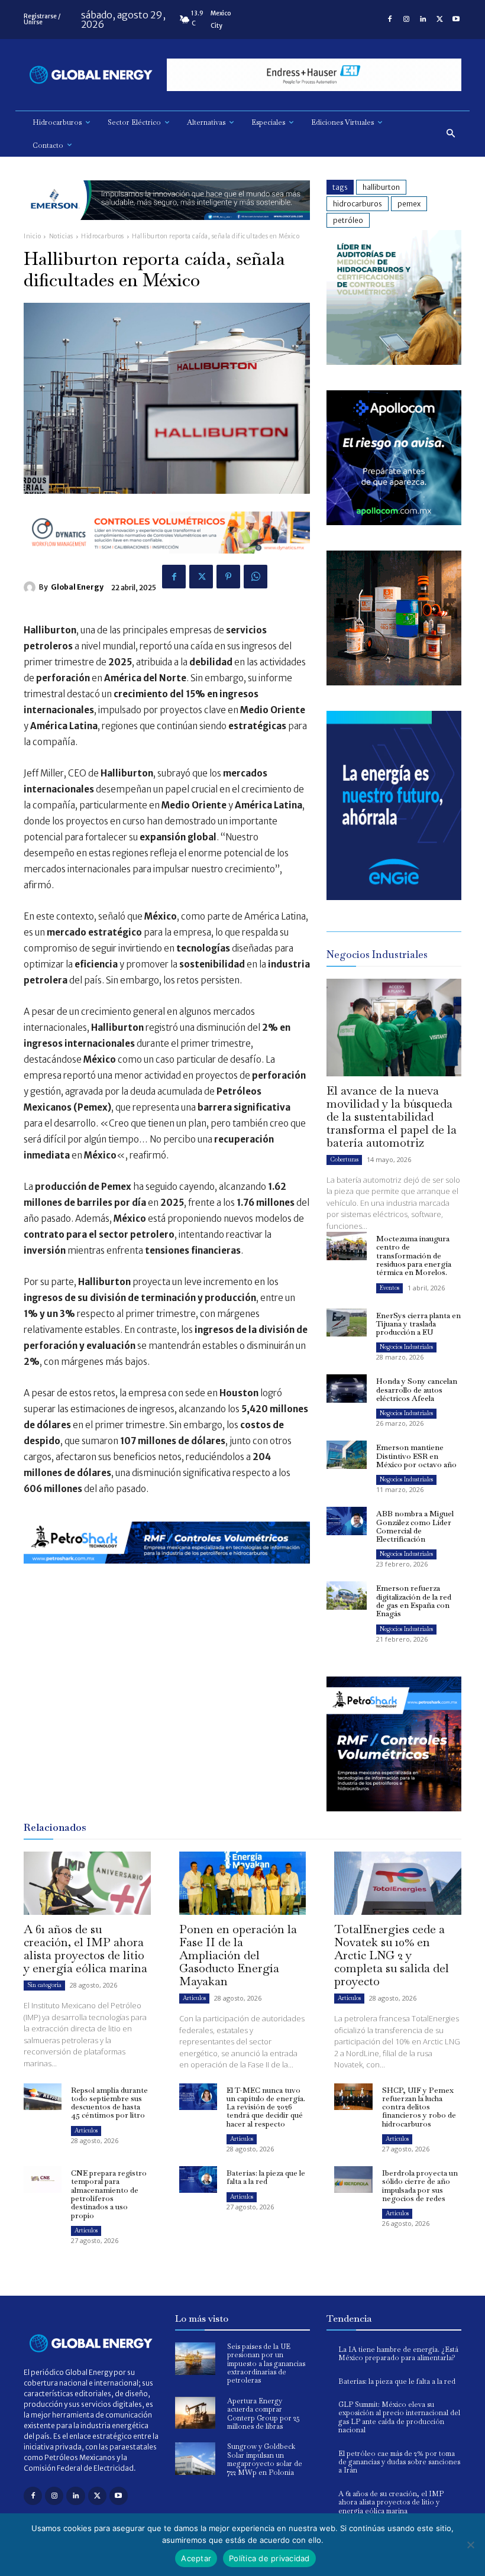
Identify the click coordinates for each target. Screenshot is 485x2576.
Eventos (389, 1288)
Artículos (194, 1998)
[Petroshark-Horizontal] (167, 1573)
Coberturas (344, 1159)
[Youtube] (456, 20)
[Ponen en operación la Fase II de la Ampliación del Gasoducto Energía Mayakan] (243, 1883)
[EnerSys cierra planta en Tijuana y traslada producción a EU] (347, 1323)
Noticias (61, 236)
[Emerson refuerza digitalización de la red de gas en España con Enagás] (347, 1596)
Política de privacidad (269, 2558)
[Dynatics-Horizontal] (167, 563)
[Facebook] (390, 20)
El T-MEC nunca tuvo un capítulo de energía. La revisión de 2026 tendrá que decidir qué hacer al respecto (266, 2107)
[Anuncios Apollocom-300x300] (394, 522)
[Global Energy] (31, 587)
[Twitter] (439, 20)
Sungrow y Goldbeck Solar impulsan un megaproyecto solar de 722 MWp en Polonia (265, 2459)
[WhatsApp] (256, 577)
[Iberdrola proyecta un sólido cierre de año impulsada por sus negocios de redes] (353, 2179)
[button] (451, 134)
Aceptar (196, 2558)
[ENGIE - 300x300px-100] (394, 897)
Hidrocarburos (103, 236)
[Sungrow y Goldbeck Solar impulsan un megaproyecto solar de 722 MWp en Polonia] (195, 2459)
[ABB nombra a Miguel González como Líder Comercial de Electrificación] (347, 1521)
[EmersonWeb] (167, 229)
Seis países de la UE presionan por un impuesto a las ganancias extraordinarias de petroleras (266, 2364)
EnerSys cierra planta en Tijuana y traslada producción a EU (418, 1324)
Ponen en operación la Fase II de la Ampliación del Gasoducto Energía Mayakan (238, 1955)
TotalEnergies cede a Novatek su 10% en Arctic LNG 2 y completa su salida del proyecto (392, 1955)
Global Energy (77, 587)
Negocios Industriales (406, 1347)
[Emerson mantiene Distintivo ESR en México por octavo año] (347, 1455)
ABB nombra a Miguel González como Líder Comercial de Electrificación (415, 1526)
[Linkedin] (423, 20)
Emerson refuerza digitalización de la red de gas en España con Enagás (414, 1601)
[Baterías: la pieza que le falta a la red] (198, 2179)
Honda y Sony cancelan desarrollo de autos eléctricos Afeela (417, 1390)
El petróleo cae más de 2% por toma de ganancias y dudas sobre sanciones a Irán (399, 2462)
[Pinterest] (228, 577)
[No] (470, 2545)
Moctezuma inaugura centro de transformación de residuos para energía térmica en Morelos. (414, 1255)
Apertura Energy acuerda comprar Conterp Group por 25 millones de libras (263, 2414)
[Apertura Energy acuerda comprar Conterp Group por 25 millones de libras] (195, 2413)
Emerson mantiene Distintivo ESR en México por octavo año (416, 1456)
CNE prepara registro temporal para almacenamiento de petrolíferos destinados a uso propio (109, 2194)
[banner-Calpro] (394, 362)
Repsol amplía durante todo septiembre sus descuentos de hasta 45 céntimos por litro (109, 2103)
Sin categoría (44, 1985)
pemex (409, 204)
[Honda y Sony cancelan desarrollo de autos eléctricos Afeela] (347, 1389)
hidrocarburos (358, 204)
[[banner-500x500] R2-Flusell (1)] (394, 682)
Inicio (32, 236)
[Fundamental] (314, 75)
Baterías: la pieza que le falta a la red (266, 2177)
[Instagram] (406, 20)
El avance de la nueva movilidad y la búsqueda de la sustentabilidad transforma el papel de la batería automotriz (392, 1117)
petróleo (348, 220)
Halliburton (381, 187)
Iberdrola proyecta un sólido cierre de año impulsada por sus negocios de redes (420, 2186)
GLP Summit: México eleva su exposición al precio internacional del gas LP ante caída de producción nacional (399, 2417)
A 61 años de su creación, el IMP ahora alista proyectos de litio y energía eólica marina (85, 1949)
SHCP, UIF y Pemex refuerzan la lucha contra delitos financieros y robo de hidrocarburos (419, 2107)
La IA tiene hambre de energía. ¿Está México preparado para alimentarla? (398, 2354)
